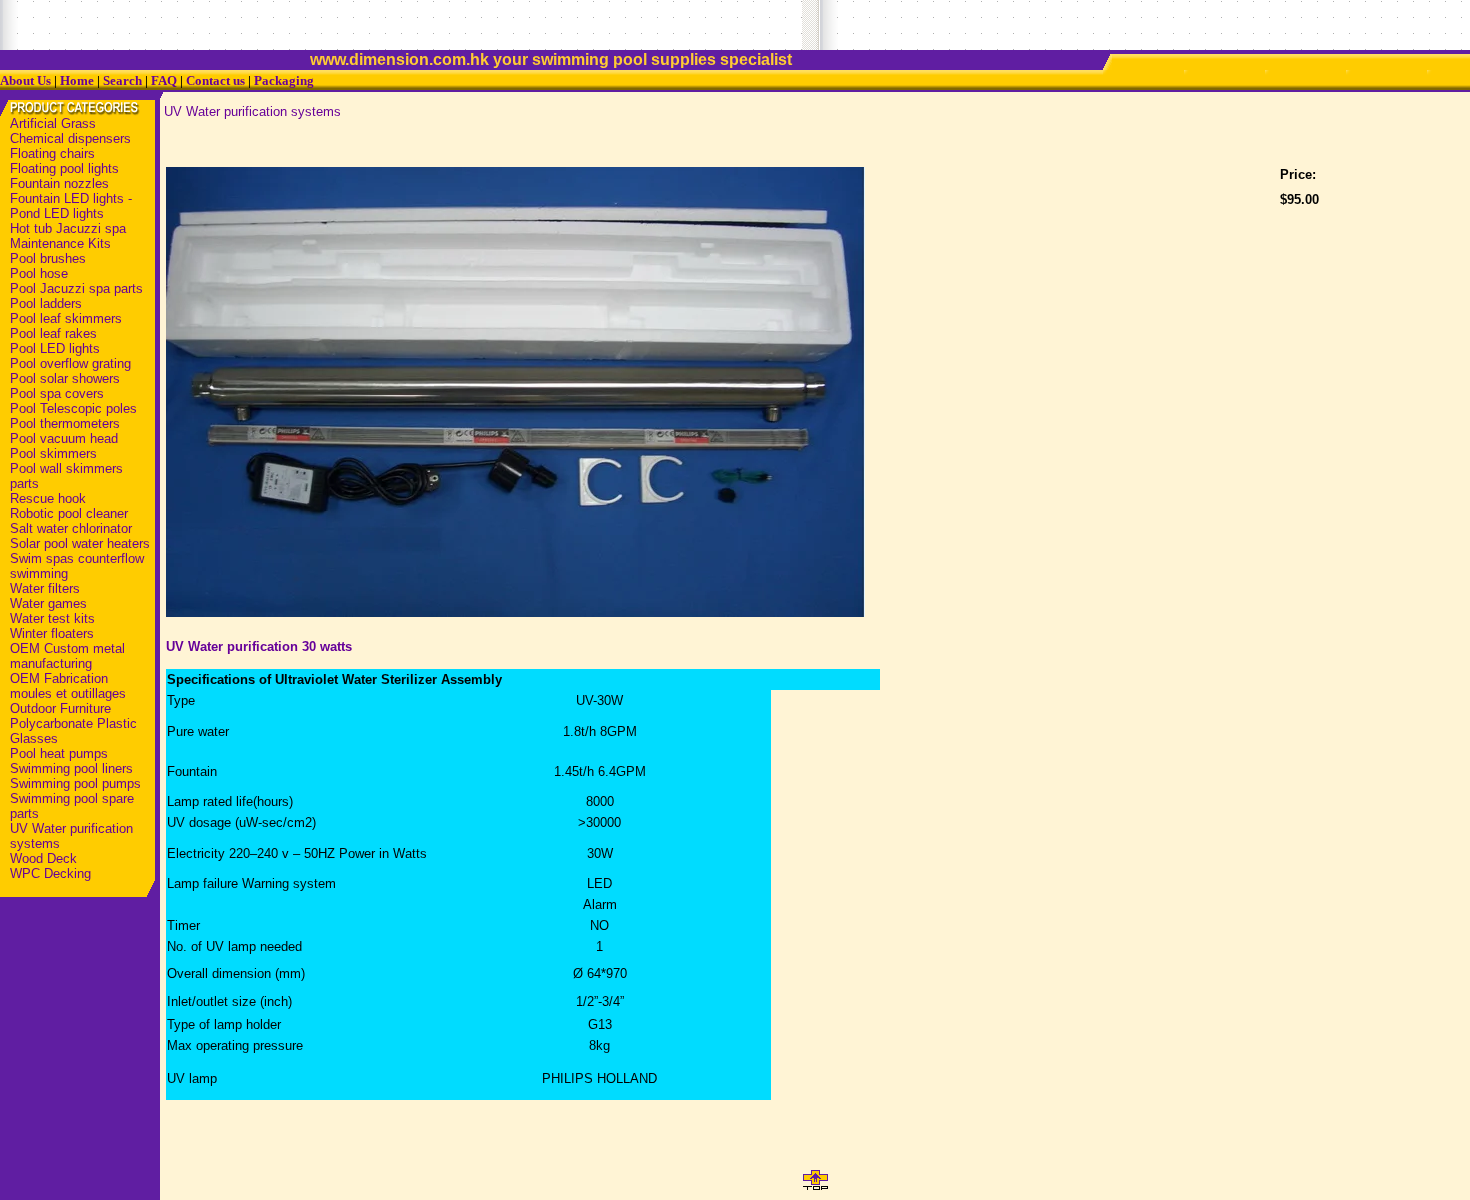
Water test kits (52, 618)
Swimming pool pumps (75, 783)
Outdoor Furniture (60, 708)
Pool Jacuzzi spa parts (76, 288)
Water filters (45, 588)
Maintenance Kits (60, 243)
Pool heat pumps (59, 753)
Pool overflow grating (70, 363)
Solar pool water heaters (80, 543)
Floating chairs (52, 153)
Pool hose (39, 273)
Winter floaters (52, 633)
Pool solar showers (65, 378)
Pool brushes (48, 258)
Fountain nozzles (59, 183)
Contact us (215, 80)
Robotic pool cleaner (69, 513)
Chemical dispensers (70, 138)
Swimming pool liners (71, 768)
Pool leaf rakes (53, 333)
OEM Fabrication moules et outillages (68, 686)
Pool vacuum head (64, 438)
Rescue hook (48, 498)
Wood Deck (43, 858)
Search (122, 80)
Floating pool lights (64, 168)
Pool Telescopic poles (73, 408)
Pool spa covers (57, 393)
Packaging (284, 80)
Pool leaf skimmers (66, 318)
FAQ (164, 80)
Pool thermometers (65, 423)
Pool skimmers (53, 453)
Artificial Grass (53, 123)
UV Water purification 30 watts (259, 646)
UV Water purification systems (252, 111)
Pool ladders (46, 303)
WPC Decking (50, 873)
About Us (25, 80)
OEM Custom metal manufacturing (67, 656)
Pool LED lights (55, 348)
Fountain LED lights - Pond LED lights (71, 206)
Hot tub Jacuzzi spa (68, 228)
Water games (48, 603)
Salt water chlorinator (71, 528)
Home (77, 80)
